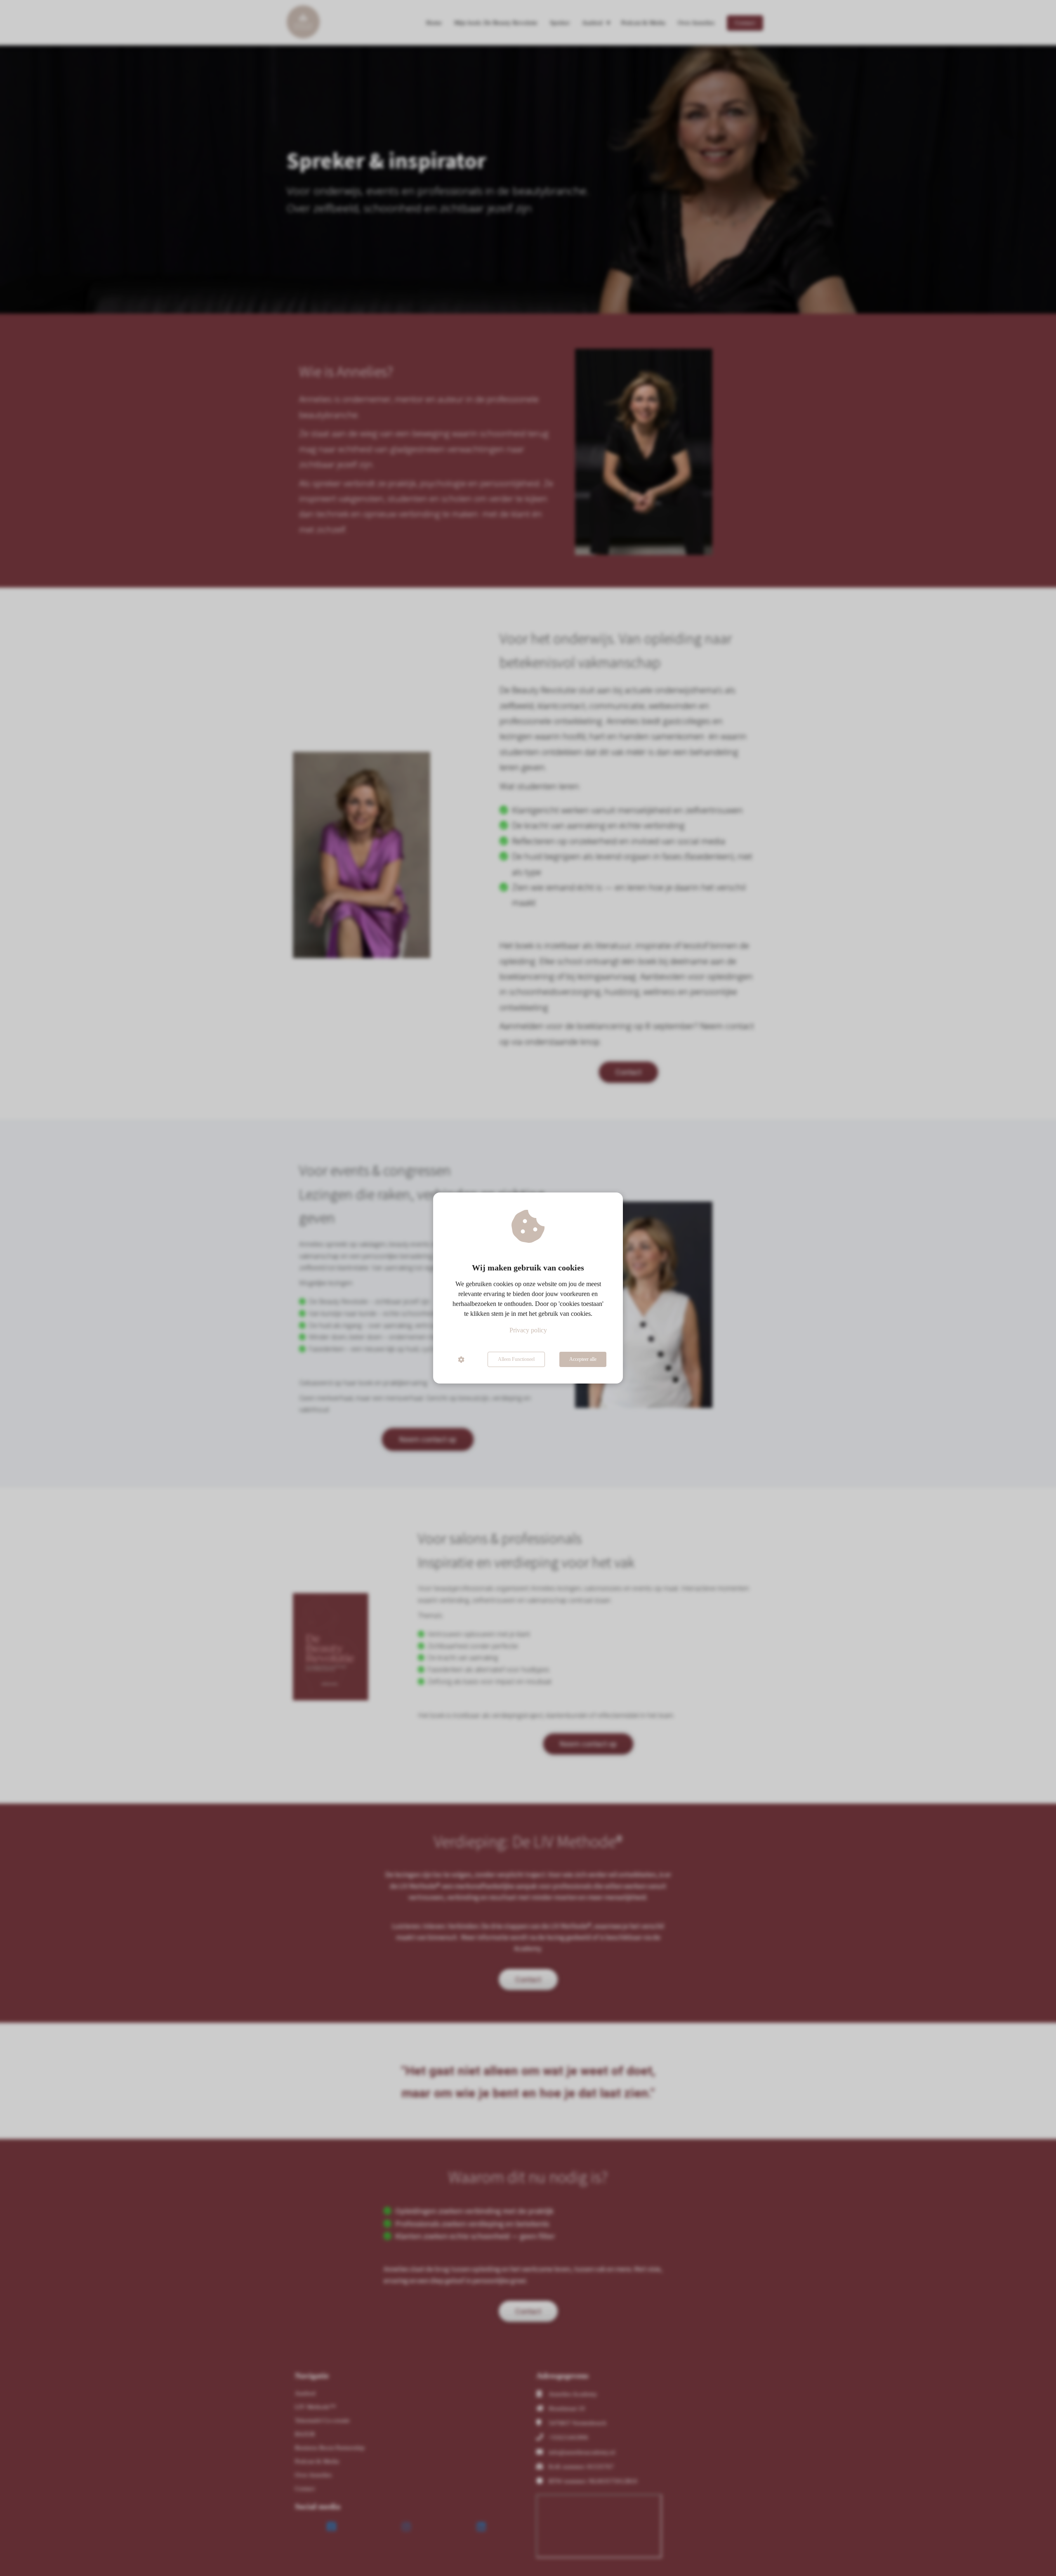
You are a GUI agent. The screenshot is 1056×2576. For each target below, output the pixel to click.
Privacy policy (528, 1330)
